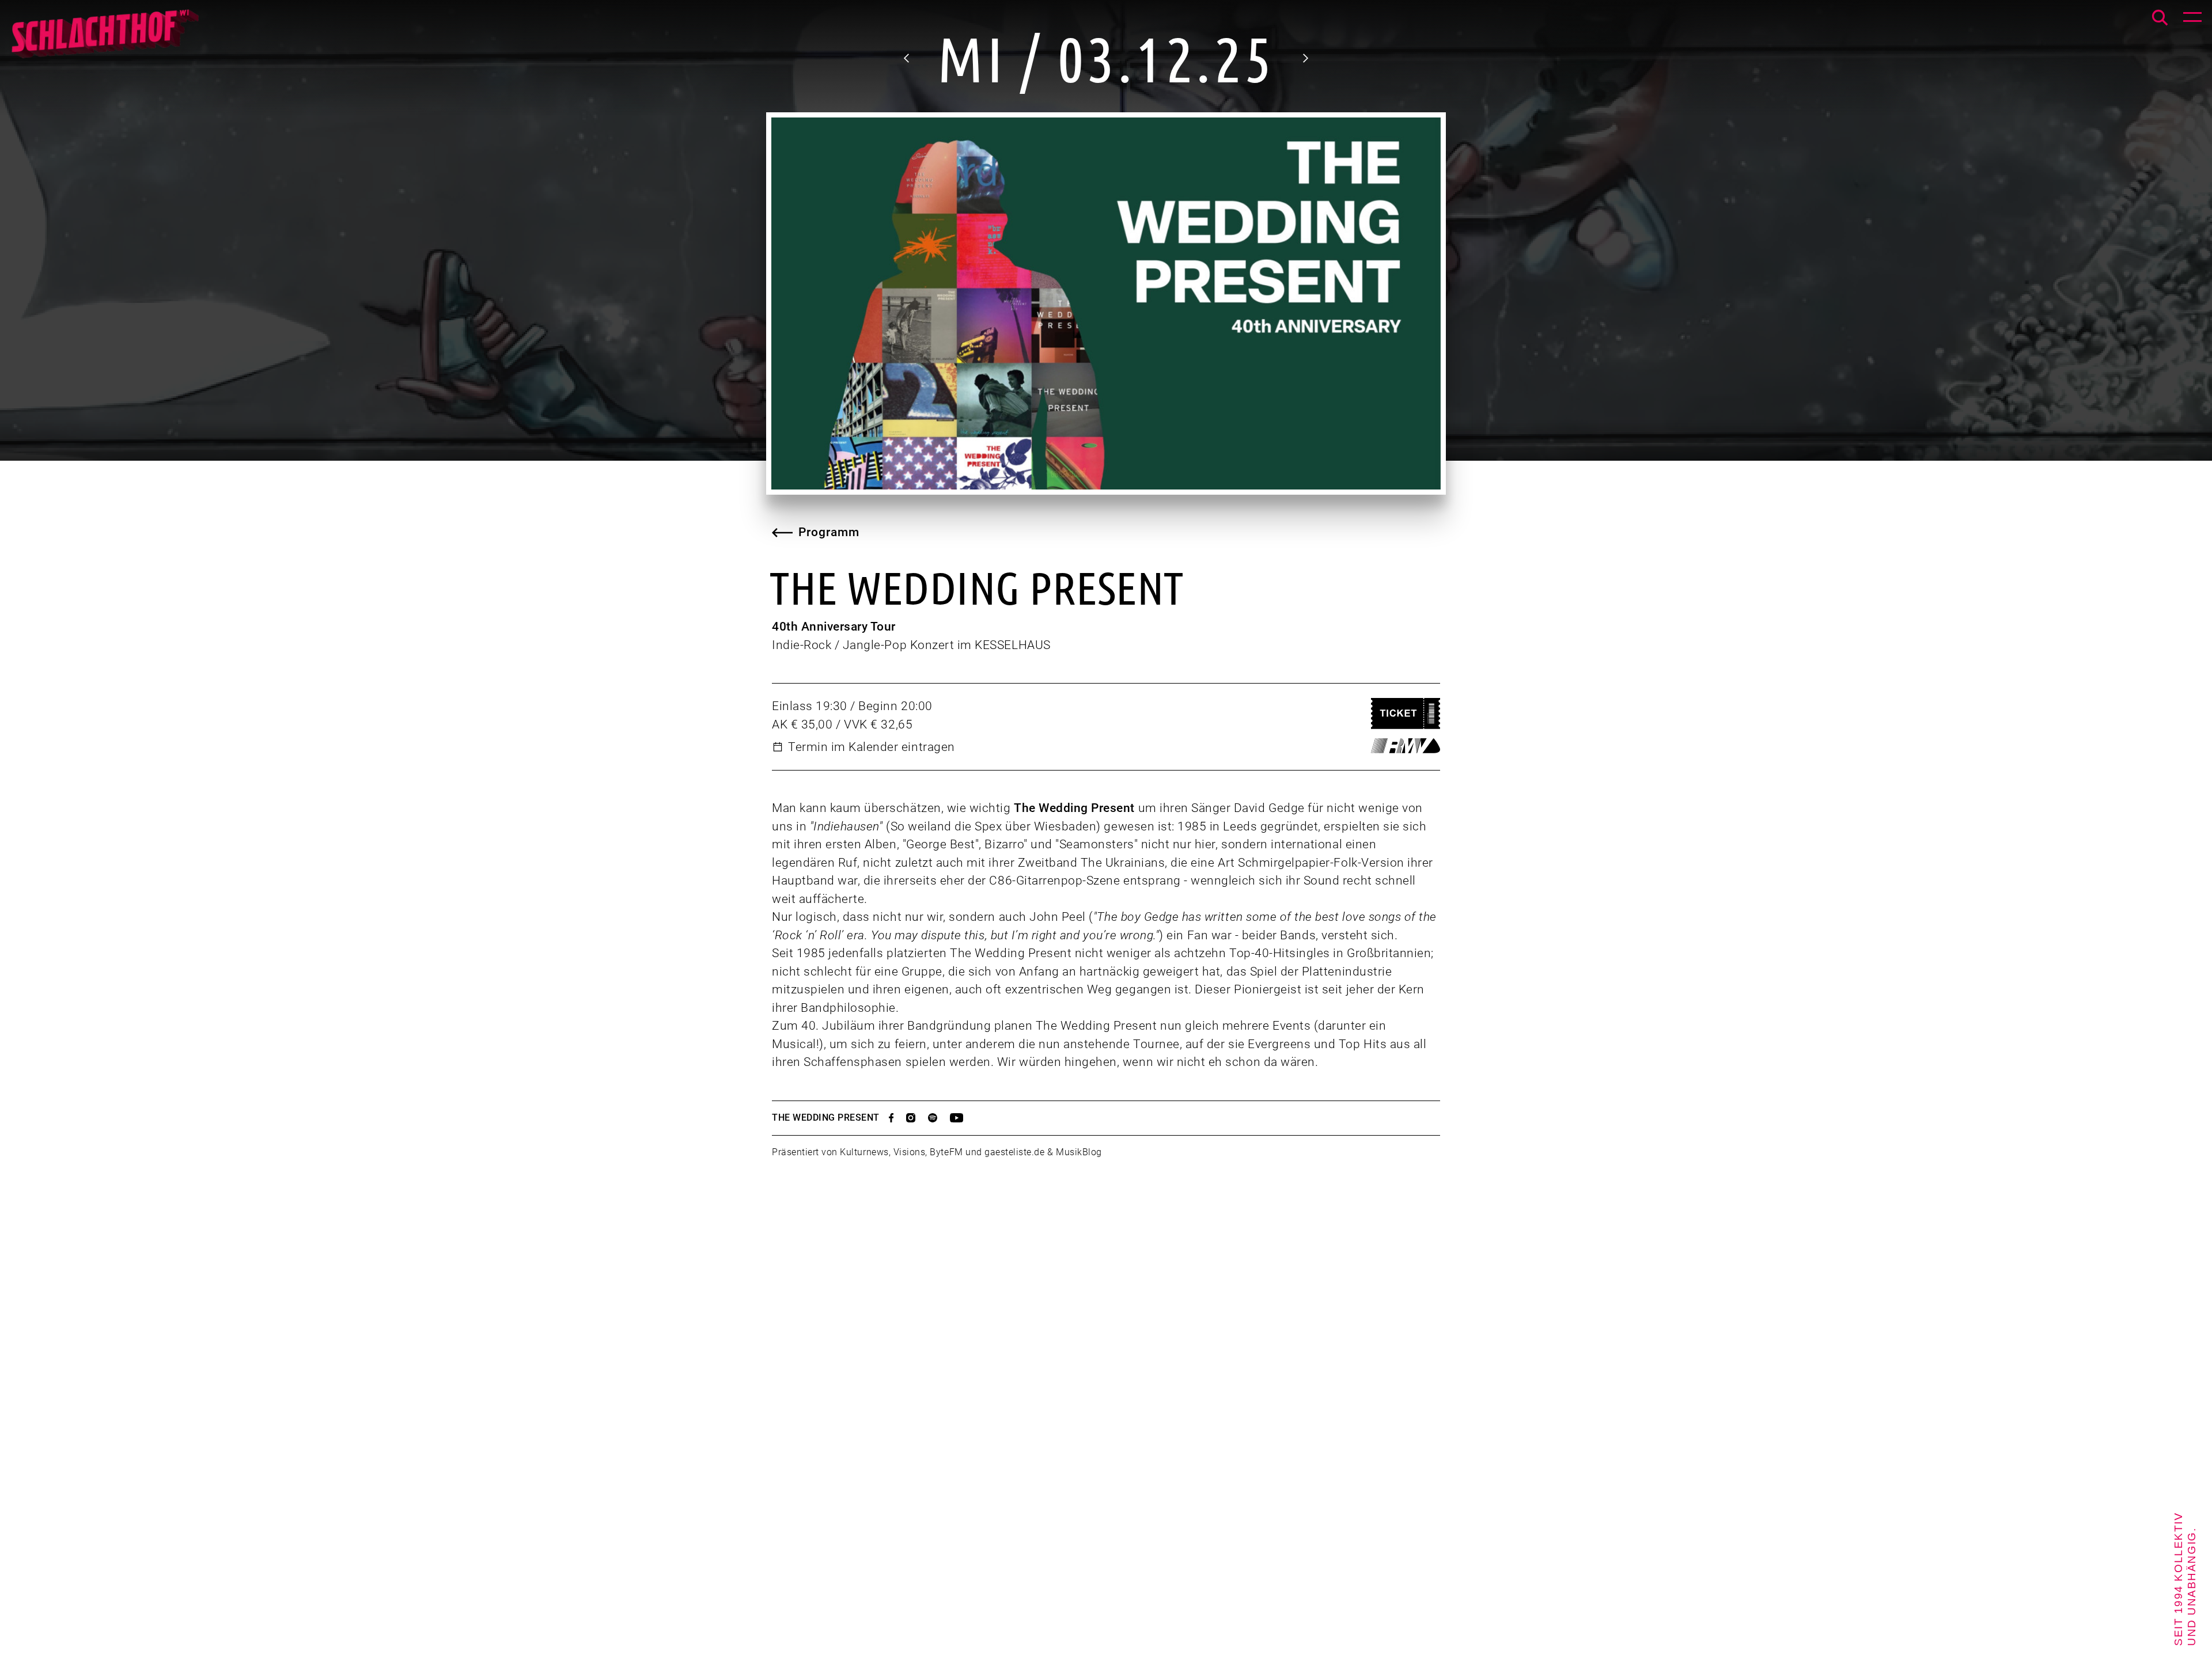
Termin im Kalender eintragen (872, 747)
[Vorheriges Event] (907, 58)
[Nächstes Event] (1305, 58)
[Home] (104, 40)
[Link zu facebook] (897, 1118)
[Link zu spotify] (939, 1118)
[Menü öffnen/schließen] (2192, 20)
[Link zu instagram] (917, 1118)
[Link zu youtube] (963, 1118)
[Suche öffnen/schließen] (2160, 18)
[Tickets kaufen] (1406, 714)
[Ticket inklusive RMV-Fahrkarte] (1406, 746)
